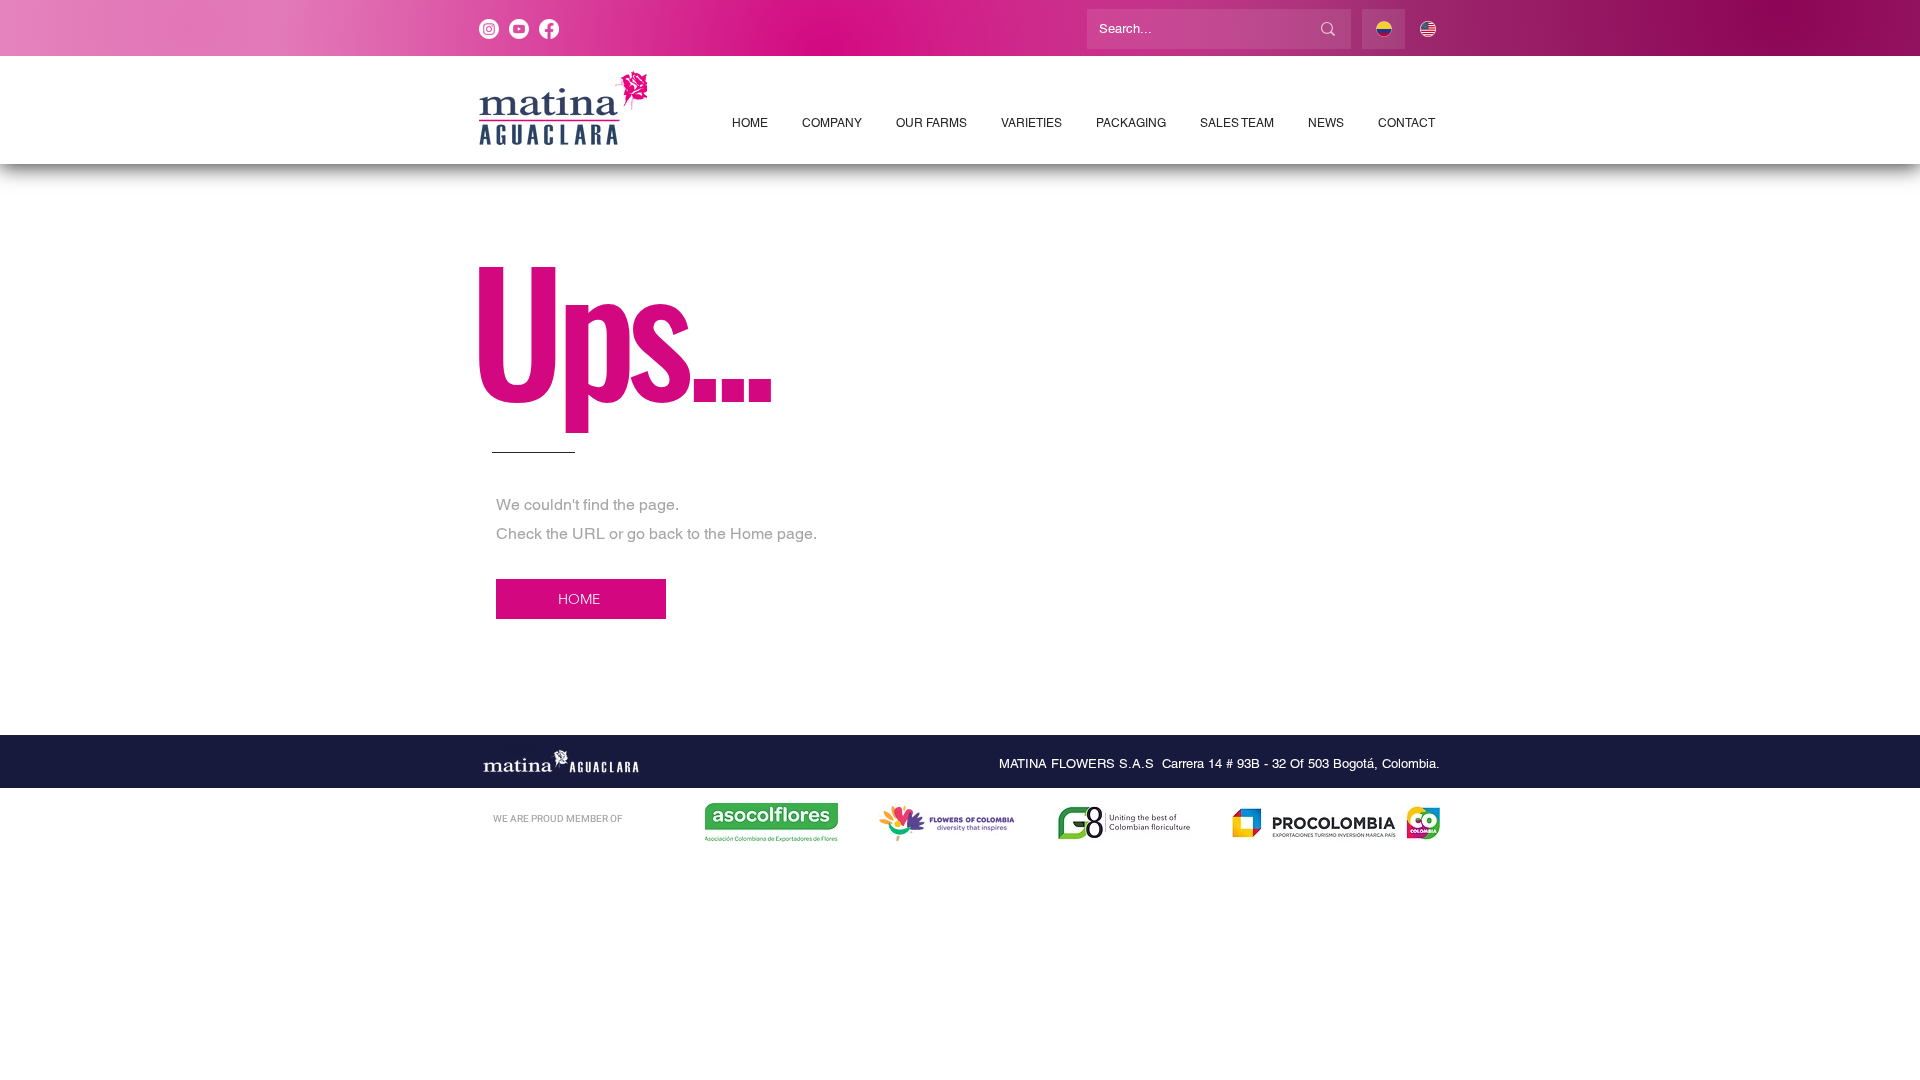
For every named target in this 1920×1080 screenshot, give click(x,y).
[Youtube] (519, 29)
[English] (1427, 29)
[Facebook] (549, 29)
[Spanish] (1383, 29)
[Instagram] (489, 29)
